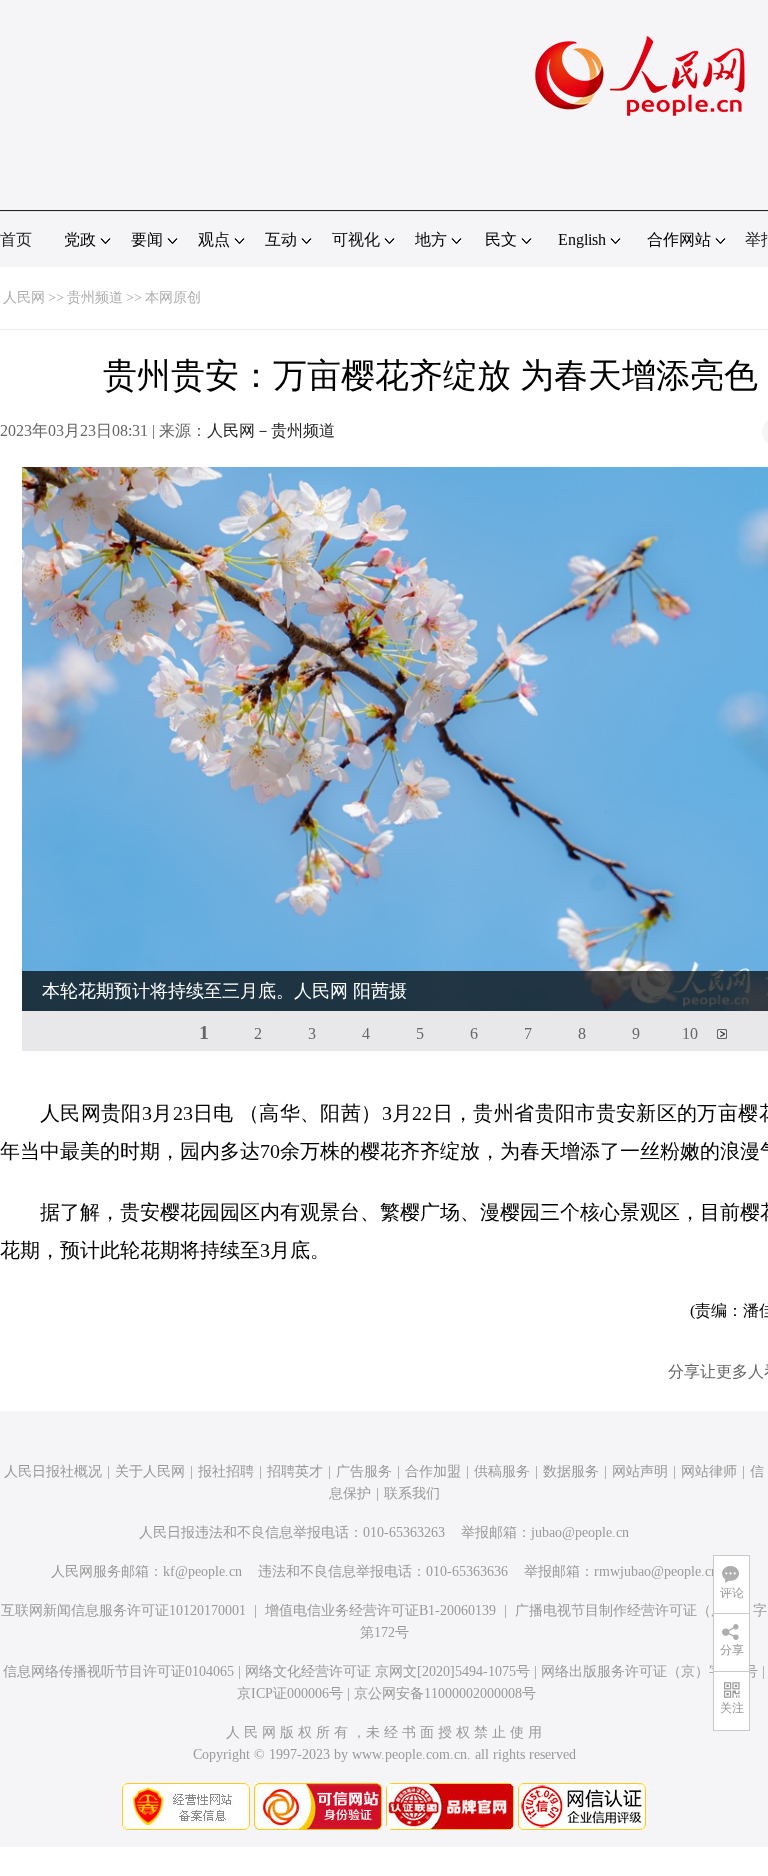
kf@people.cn (202, 1571)
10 (690, 1033)
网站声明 (640, 1471)
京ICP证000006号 (290, 1693)
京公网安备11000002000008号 (445, 1693)
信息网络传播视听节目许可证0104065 (118, 1671)
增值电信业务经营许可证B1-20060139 (380, 1610)
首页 (16, 239)
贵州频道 (95, 297)
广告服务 (364, 1471)
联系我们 (412, 1493)
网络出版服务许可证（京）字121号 (649, 1671)
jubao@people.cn (580, 1532)
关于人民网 (150, 1471)
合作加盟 (433, 1471)
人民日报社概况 (53, 1471)
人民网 (24, 297)
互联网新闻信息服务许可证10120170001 (123, 1610)
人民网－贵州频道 (271, 430)
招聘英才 (295, 1471)
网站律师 (709, 1471)
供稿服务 (502, 1471)
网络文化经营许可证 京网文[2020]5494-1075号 (387, 1671)
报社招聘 (226, 1471)
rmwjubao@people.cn (656, 1571)
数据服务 (571, 1471)
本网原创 (173, 297)
